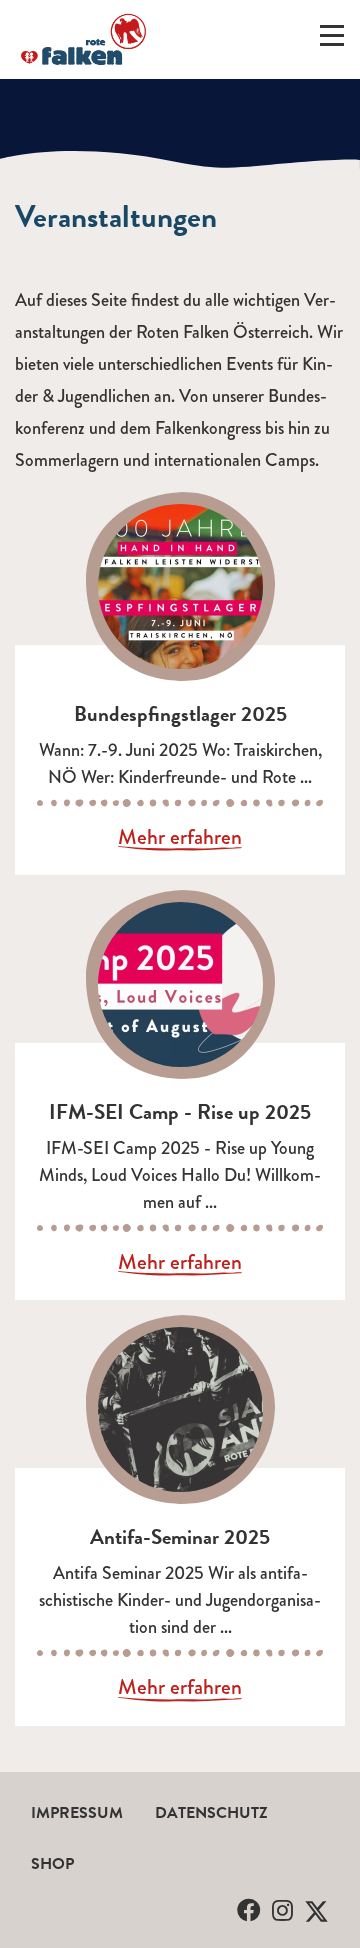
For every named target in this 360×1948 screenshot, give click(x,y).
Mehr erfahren (180, 838)
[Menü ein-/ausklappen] (332, 40)
